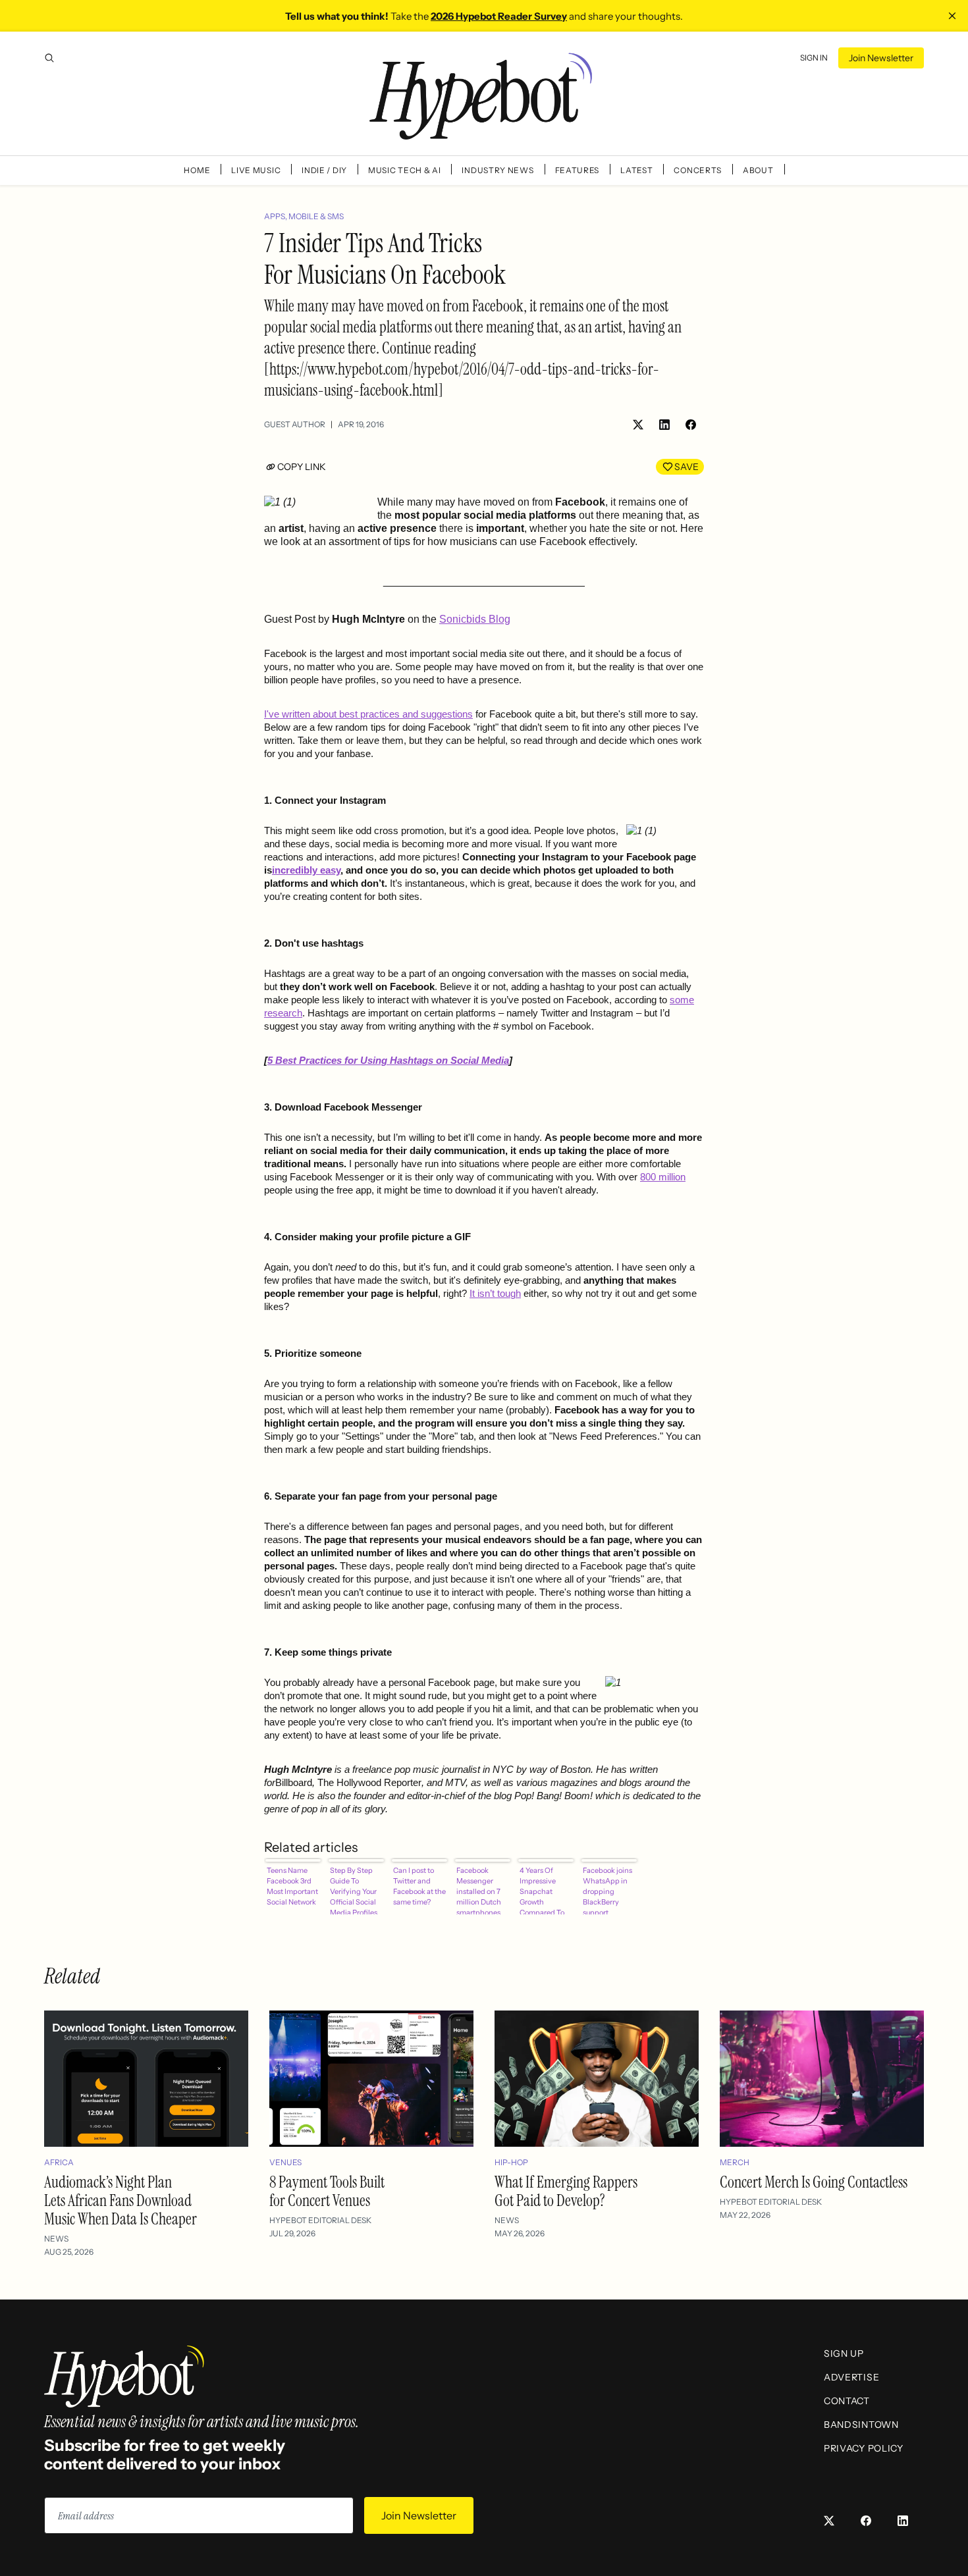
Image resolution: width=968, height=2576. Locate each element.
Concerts (698, 170)
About (758, 170)
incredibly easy (306, 870)
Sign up (844, 2353)
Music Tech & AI (405, 170)
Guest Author (295, 424)
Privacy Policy (864, 2448)
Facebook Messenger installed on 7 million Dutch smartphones (479, 1890)
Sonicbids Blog (475, 619)
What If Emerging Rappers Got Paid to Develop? (566, 2191)
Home (197, 170)
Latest (636, 170)
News (56, 2239)
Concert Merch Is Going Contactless (814, 2182)
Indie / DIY (324, 170)
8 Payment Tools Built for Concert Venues (327, 2191)
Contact (847, 2401)
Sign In (814, 58)
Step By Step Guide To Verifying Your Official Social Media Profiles (354, 1890)
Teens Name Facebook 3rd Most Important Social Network (292, 1886)
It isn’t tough (495, 1294)
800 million (663, 1177)
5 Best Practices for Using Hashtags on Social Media (388, 1061)
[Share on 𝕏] (638, 425)
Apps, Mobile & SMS (304, 216)
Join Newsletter (881, 58)
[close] (952, 16)
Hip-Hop (511, 2162)
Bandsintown (861, 2425)
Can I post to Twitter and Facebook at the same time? (419, 1886)
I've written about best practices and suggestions (368, 714)
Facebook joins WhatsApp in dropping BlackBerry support (607, 1890)
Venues (285, 2162)
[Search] (49, 58)
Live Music (256, 170)
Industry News (497, 170)
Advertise (851, 2377)
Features (578, 170)
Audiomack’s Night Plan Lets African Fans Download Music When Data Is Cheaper (121, 2200)
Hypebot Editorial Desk (320, 2220)
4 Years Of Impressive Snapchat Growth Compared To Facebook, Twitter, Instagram (542, 1890)
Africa (59, 2162)
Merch (735, 2162)
